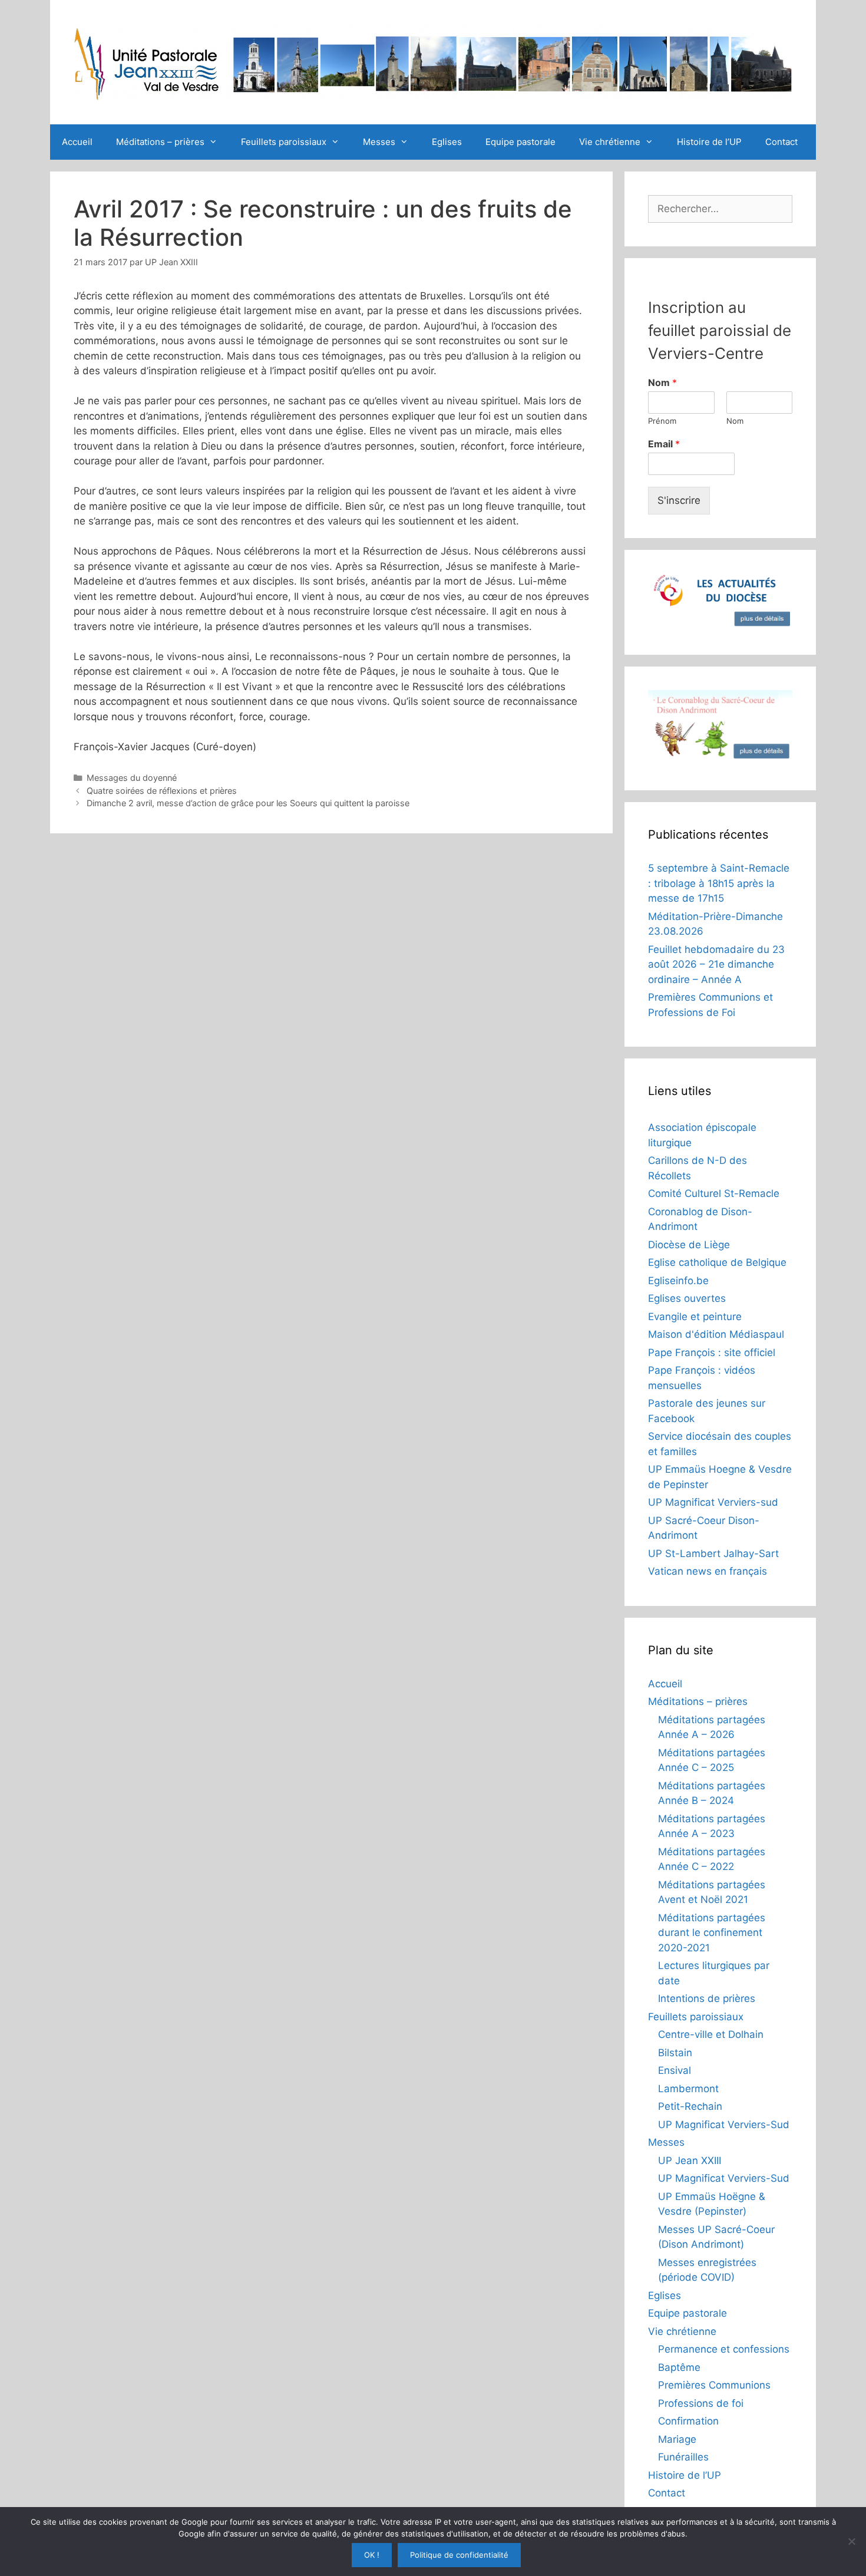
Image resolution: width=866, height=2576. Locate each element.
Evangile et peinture (695, 1317)
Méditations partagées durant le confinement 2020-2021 (712, 1933)
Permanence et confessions (724, 2349)
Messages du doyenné (132, 778)
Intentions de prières (707, 1998)
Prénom (662, 421)
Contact (781, 142)
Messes (379, 142)
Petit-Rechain (690, 2106)
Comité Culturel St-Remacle (714, 1193)
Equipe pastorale (520, 142)
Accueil (77, 142)
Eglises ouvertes (687, 1298)
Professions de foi (701, 2403)
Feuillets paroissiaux (284, 142)
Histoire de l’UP (709, 142)
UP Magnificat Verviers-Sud (724, 2125)
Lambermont (688, 2089)
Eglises (447, 142)
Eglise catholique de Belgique (717, 1262)
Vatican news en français (708, 1571)
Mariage (677, 2439)
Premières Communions (714, 2385)
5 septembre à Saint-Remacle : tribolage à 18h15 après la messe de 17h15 (719, 883)
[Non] (851, 2541)
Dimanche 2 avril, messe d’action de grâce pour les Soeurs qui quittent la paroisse (248, 803)
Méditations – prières (160, 142)
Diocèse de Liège (689, 1245)
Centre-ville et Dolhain (711, 2034)
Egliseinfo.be (678, 1281)
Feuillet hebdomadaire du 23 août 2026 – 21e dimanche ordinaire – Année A (716, 964)
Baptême (679, 2367)
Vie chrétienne (610, 142)
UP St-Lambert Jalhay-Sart (713, 1553)
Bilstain (675, 2053)
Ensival (675, 2070)
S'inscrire (679, 500)
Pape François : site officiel (712, 1353)
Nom (662, 382)
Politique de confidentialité (459, 2555)
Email (664, 444)
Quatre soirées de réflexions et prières (162, 791)
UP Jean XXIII (690, 2161)
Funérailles (683, 2457)
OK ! (372, 2555)
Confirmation (688, 2421)
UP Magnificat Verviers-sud (713, 1502)
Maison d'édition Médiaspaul (716, 1334)
